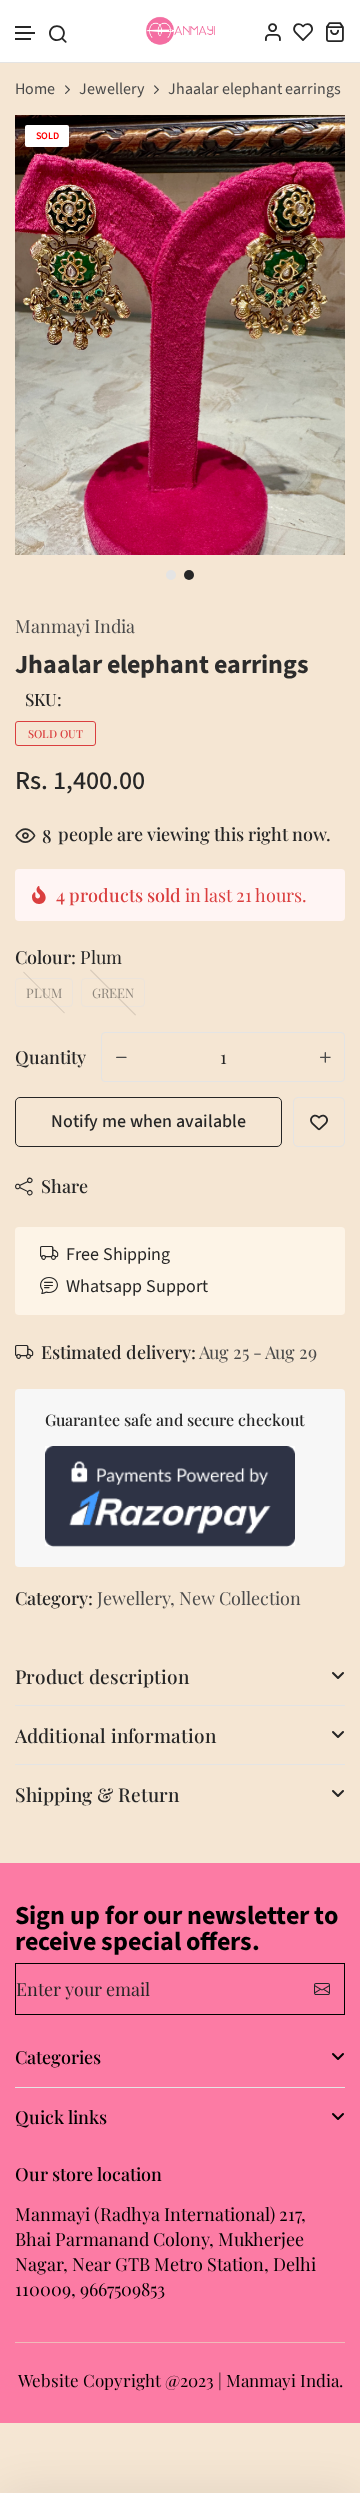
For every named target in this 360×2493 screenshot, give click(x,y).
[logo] (180, 31)
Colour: (68, 957)
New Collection (240, 1598)
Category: (54, 1598)
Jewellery (111, 89)
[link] (305, 155)
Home (35, 89)
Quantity (50, 1057)
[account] (272, 31)
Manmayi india (75, 626)
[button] (26, 33)
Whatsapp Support (137, 1286)
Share (64, 1186)
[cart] (334, 31)
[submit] (322, 1989)
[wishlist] (303, 31)
